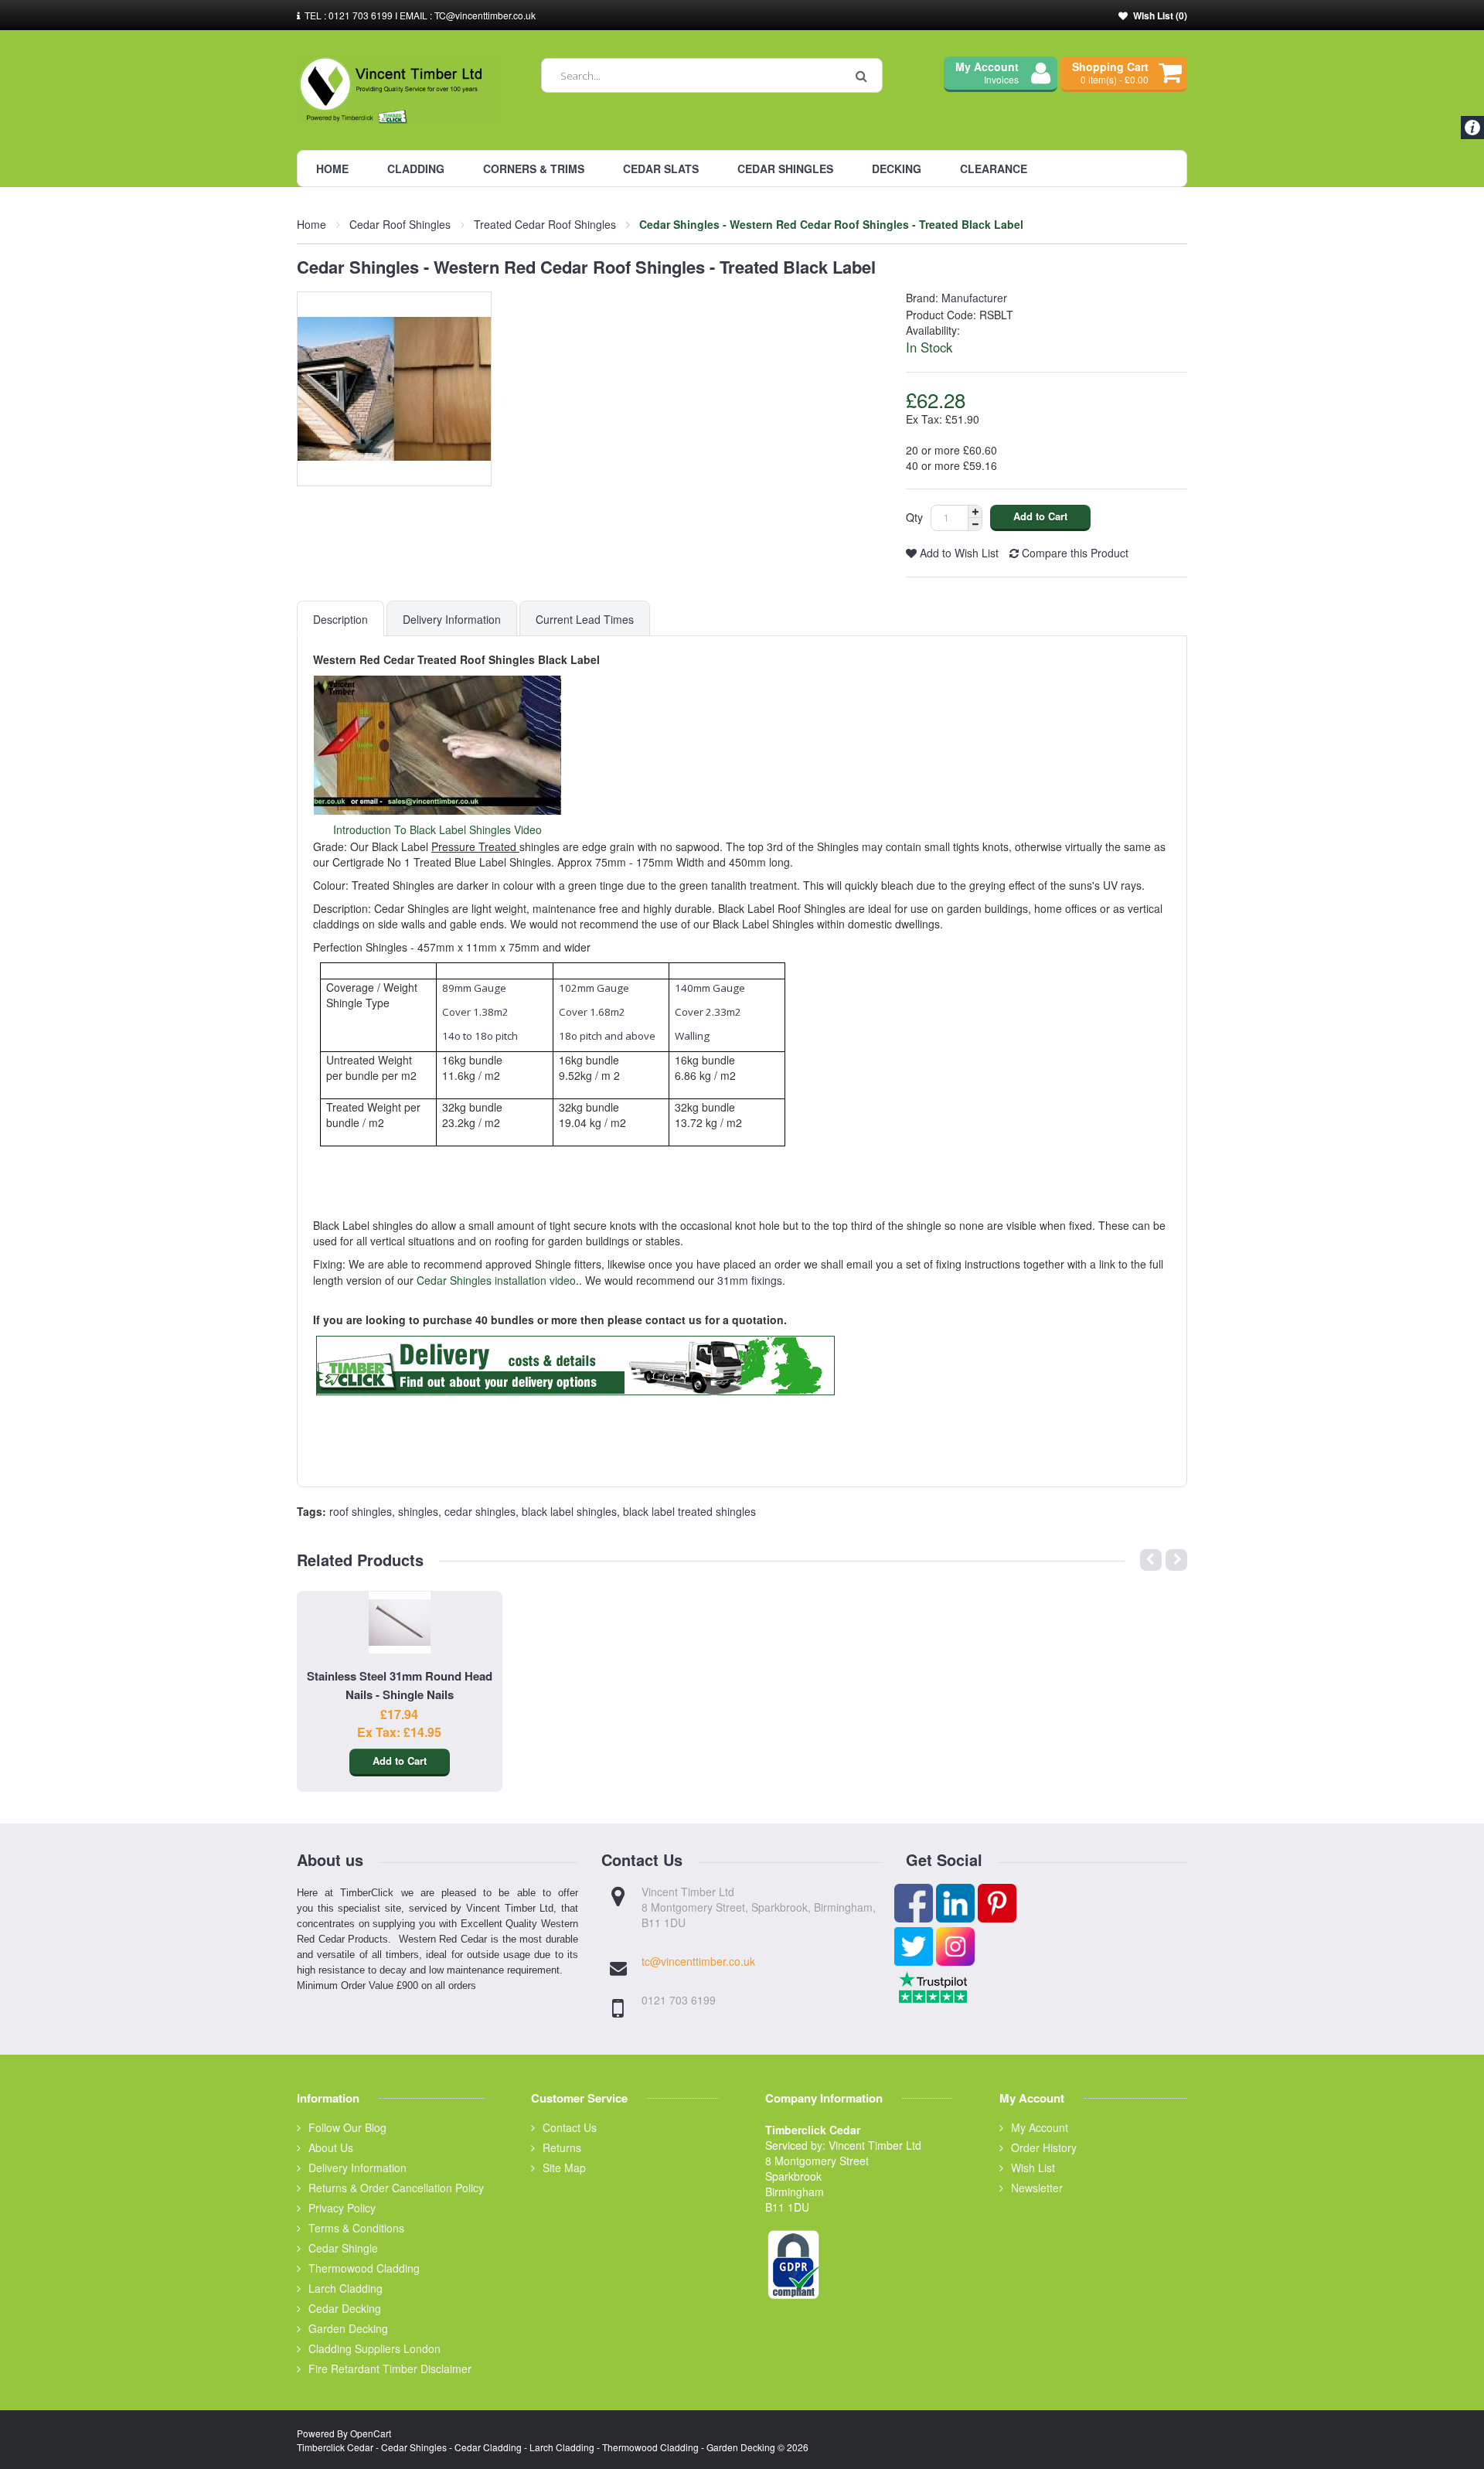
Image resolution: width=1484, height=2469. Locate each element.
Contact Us (570, 2127)
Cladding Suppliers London (374, 2348)
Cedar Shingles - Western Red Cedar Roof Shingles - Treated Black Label (831, 224)
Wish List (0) (1160, 15)
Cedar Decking (345, 2308)
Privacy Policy (342, 2208)
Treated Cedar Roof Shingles (545, 224)
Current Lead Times (585, 619)
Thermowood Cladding (364, 2268)
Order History (1044, 2147)
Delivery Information (452, 619)
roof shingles (361, 1511)
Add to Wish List (958, 553)
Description (340, 619)
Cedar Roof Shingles (400, 224)
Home (311, 224)
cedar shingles (480, 1511)
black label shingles (569, 1511)
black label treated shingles (689, 1511)
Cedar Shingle (343, 2248)
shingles (418, 1511)
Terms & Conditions (356, 2228)
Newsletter (1037, 2188)
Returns (562, 2147)
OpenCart (371, 2433)
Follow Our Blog (347, 2127)
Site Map (564, 2168)
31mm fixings (750, 1280)
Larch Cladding (345, 2288)
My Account (1040, 2127)
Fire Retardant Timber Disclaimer (390, 2369)
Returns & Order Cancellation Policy (396, 2188)
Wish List (1033, 2168)
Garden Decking (348, 2328)
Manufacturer (974, 298)
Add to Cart (400, 1761)
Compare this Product (1074, 553)
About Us (331, 2147)
